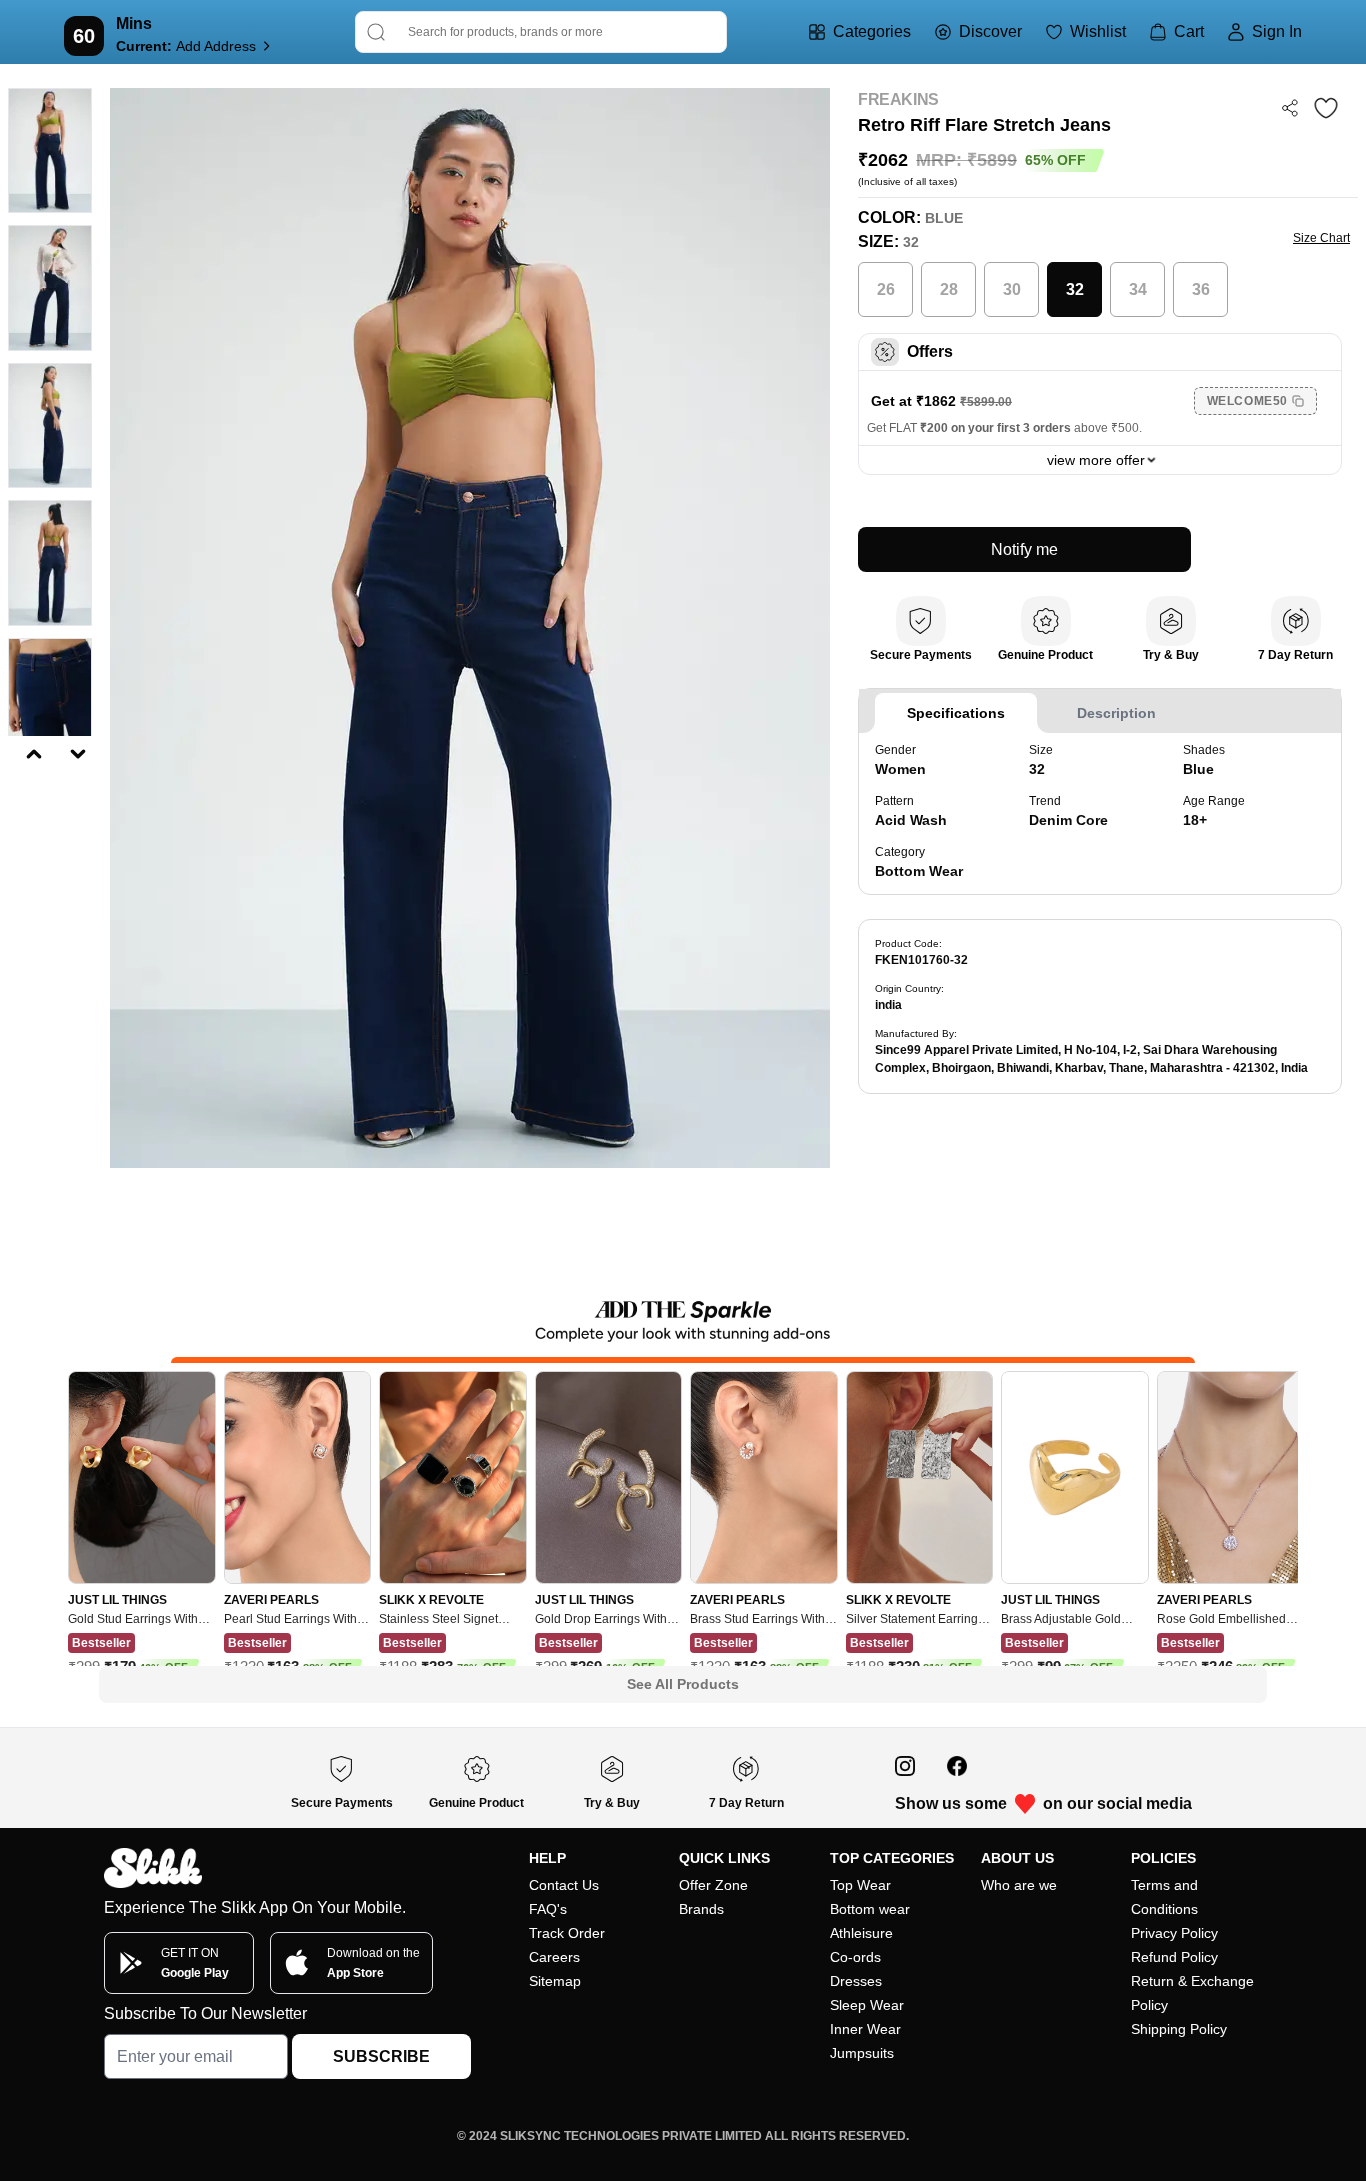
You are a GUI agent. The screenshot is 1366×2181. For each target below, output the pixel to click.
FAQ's (548, 1909)
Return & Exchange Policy (1192, 1993)
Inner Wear (865, 2029)
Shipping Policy (1179, 2029)
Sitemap (555, 1981)
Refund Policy (1174, 1957)
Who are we (1019, 1885)
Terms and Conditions (1164, 1897)
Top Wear (860, 1885)
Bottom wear (870, 1909)
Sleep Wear (867, 2005)
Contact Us (564, 1885)
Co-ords (855, 1957)
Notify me (1024, 549)
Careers (554, 1957)
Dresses (856, 1981)
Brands (701, 1909)
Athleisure (861, 1933)
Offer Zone (713, 1885)
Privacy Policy (1174, 1933)
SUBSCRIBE (381, 2056)
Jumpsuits (862, 2053)
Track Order (567, 1933)
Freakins (898, 99)
